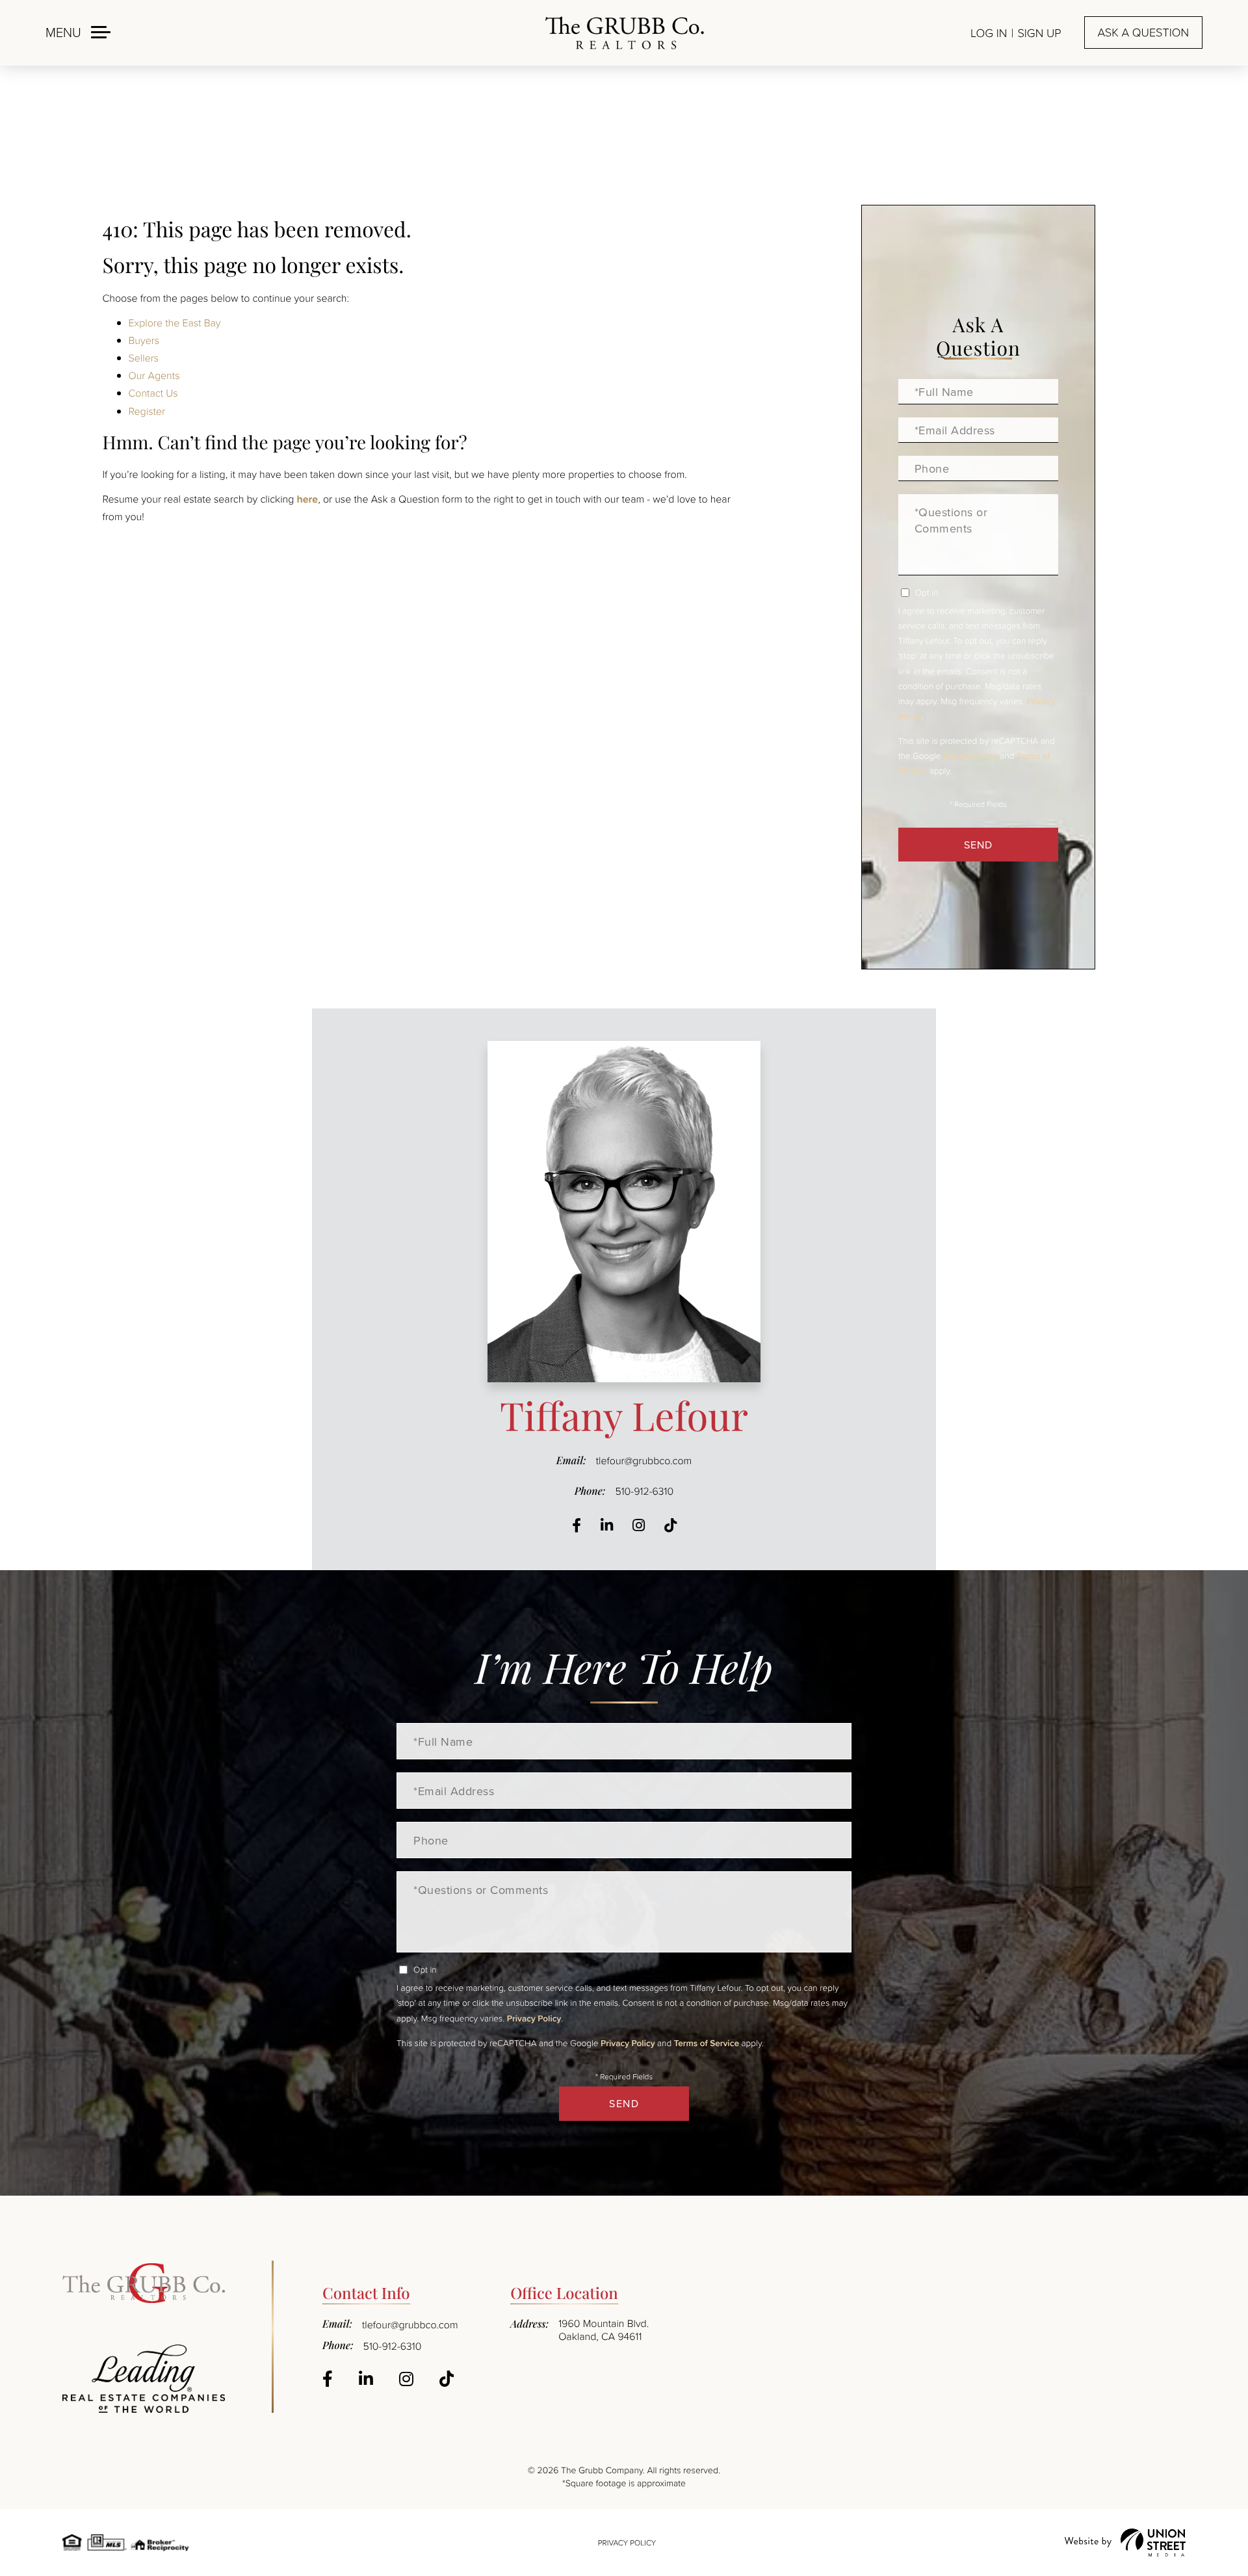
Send (978, 845)
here (307, 499)
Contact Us (153, 393)
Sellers (144, 358)
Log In (989, 33)
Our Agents (154, 375)
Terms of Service (707, 2043)
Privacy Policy (970, 756)
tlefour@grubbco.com (644, 1460)
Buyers (144, 340)
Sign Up (1039, 33)
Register (147, 411)
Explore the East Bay (175, 322)
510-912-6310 (644, 1491)
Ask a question (1143, 33)
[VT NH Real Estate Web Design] (1125, 2543)
